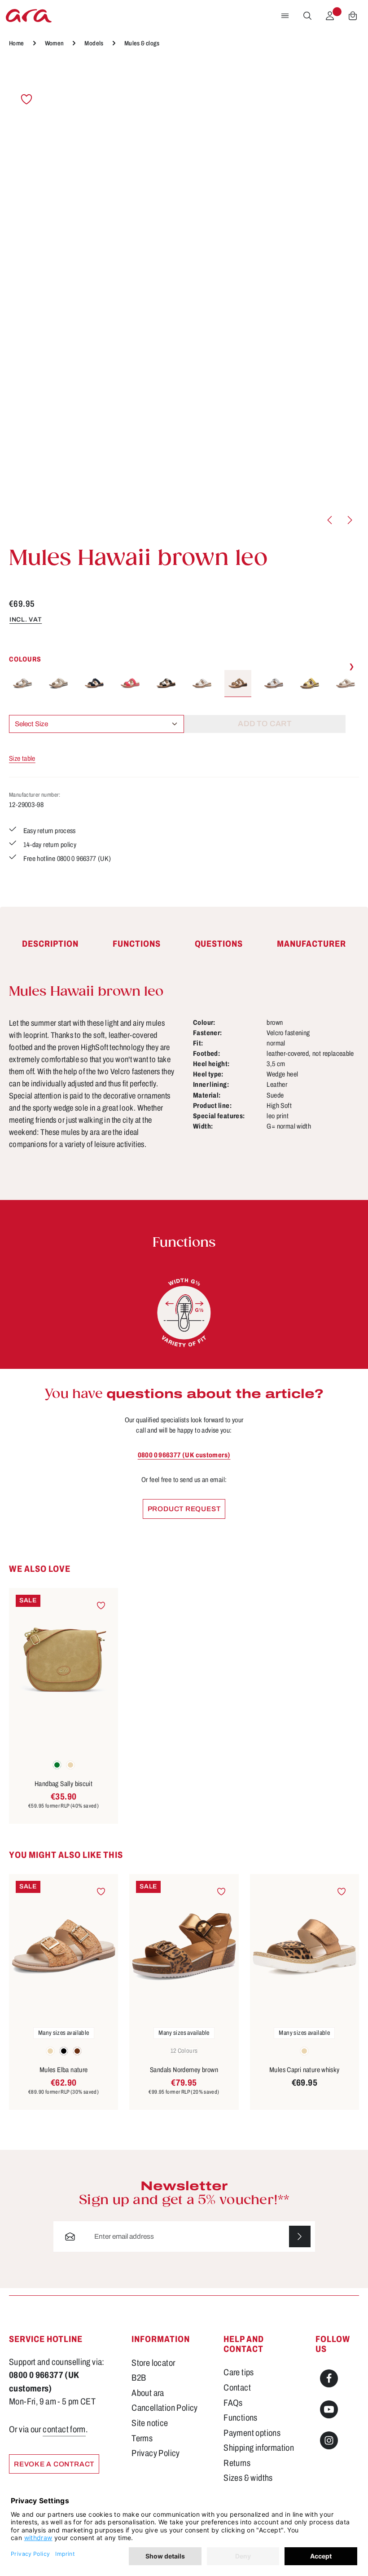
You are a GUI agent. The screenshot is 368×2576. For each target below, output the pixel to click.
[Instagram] (329, 2440)
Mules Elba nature (64, 2070)
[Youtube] (329, 2409)
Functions (240, 2418)
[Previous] (330, 520)
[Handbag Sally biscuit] (64, 1661)
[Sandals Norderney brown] (184, 1947)
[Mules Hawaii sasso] (22, 684)
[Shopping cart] (353, 16)
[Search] (307, 16)
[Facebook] (329, 2378)
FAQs (233, 2403)
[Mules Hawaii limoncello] (310, 684)
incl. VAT (26, 620)
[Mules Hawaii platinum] (346, 684)
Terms (142, 2438)
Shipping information (259, 2448)
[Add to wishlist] (26, 99)
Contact (237, 2388)
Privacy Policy (156, 2453)
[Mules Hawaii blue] (94, 684)
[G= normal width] (184, 1313)
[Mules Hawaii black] (166, 684)
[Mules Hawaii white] (274, 684)
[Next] (349, 520)
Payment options (252, 2433)
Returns (237, 2463)
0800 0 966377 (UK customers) (184, 1455)
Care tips (239, 2372)
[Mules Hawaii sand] (58, 684)
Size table (22, 758)
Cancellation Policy (164, 2408)
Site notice (150, 2423)
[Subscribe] (300, 2236)
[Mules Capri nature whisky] (304, 1947)
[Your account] (330, 16)
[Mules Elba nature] (64, 1947)
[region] (184, 297)
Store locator (153, 2363)
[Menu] (285, 16)
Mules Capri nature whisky (304, 2070)
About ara (148, 2393)
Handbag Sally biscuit (64, 1784)
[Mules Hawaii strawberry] (130, 684)
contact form (64, 2429)
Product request (184, 1509)
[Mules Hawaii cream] (202, 684)
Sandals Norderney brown (184, 2070)
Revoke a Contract (54, 2464)
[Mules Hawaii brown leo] (238, 684)
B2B (139, 2378)
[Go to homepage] (29, 16)
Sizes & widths (248, 2478)
